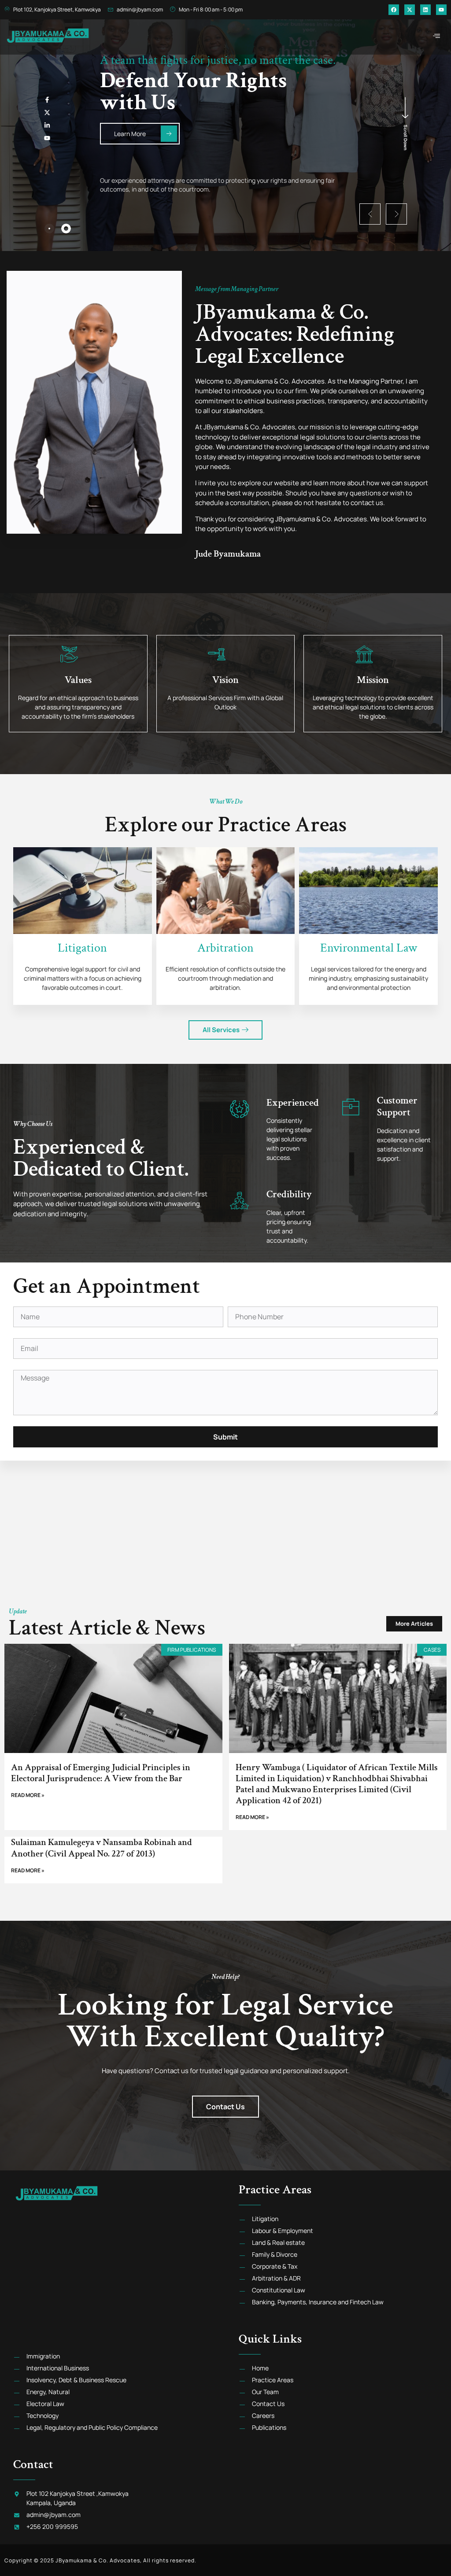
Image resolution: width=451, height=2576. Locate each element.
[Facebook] (394, 10)
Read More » (28, 1795)
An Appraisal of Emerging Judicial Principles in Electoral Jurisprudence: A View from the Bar (101, 1773)
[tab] (49, 229)
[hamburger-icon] (437, 36)
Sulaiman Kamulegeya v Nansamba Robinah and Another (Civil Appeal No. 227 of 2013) (102, 1848)
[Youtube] (441, 10)
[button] (370, 214)
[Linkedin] (425, 10)
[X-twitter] (410, 10)
